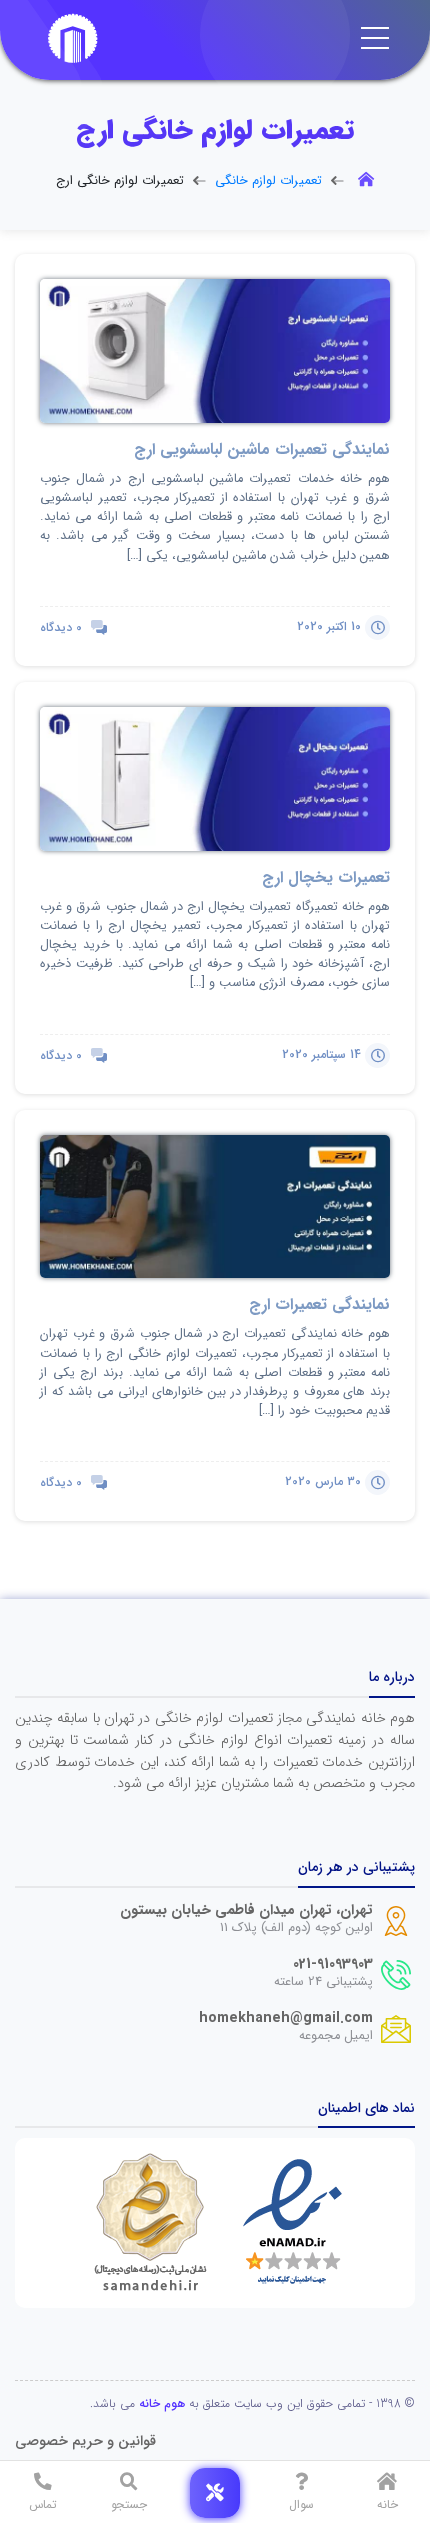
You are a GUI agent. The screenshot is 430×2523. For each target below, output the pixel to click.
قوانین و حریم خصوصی (85, 2441)
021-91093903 (333, 1964)
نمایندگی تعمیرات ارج (319, 1304)
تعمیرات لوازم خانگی (268, 181)
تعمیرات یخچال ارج (326, 877)
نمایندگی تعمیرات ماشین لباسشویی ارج (262, 449)
